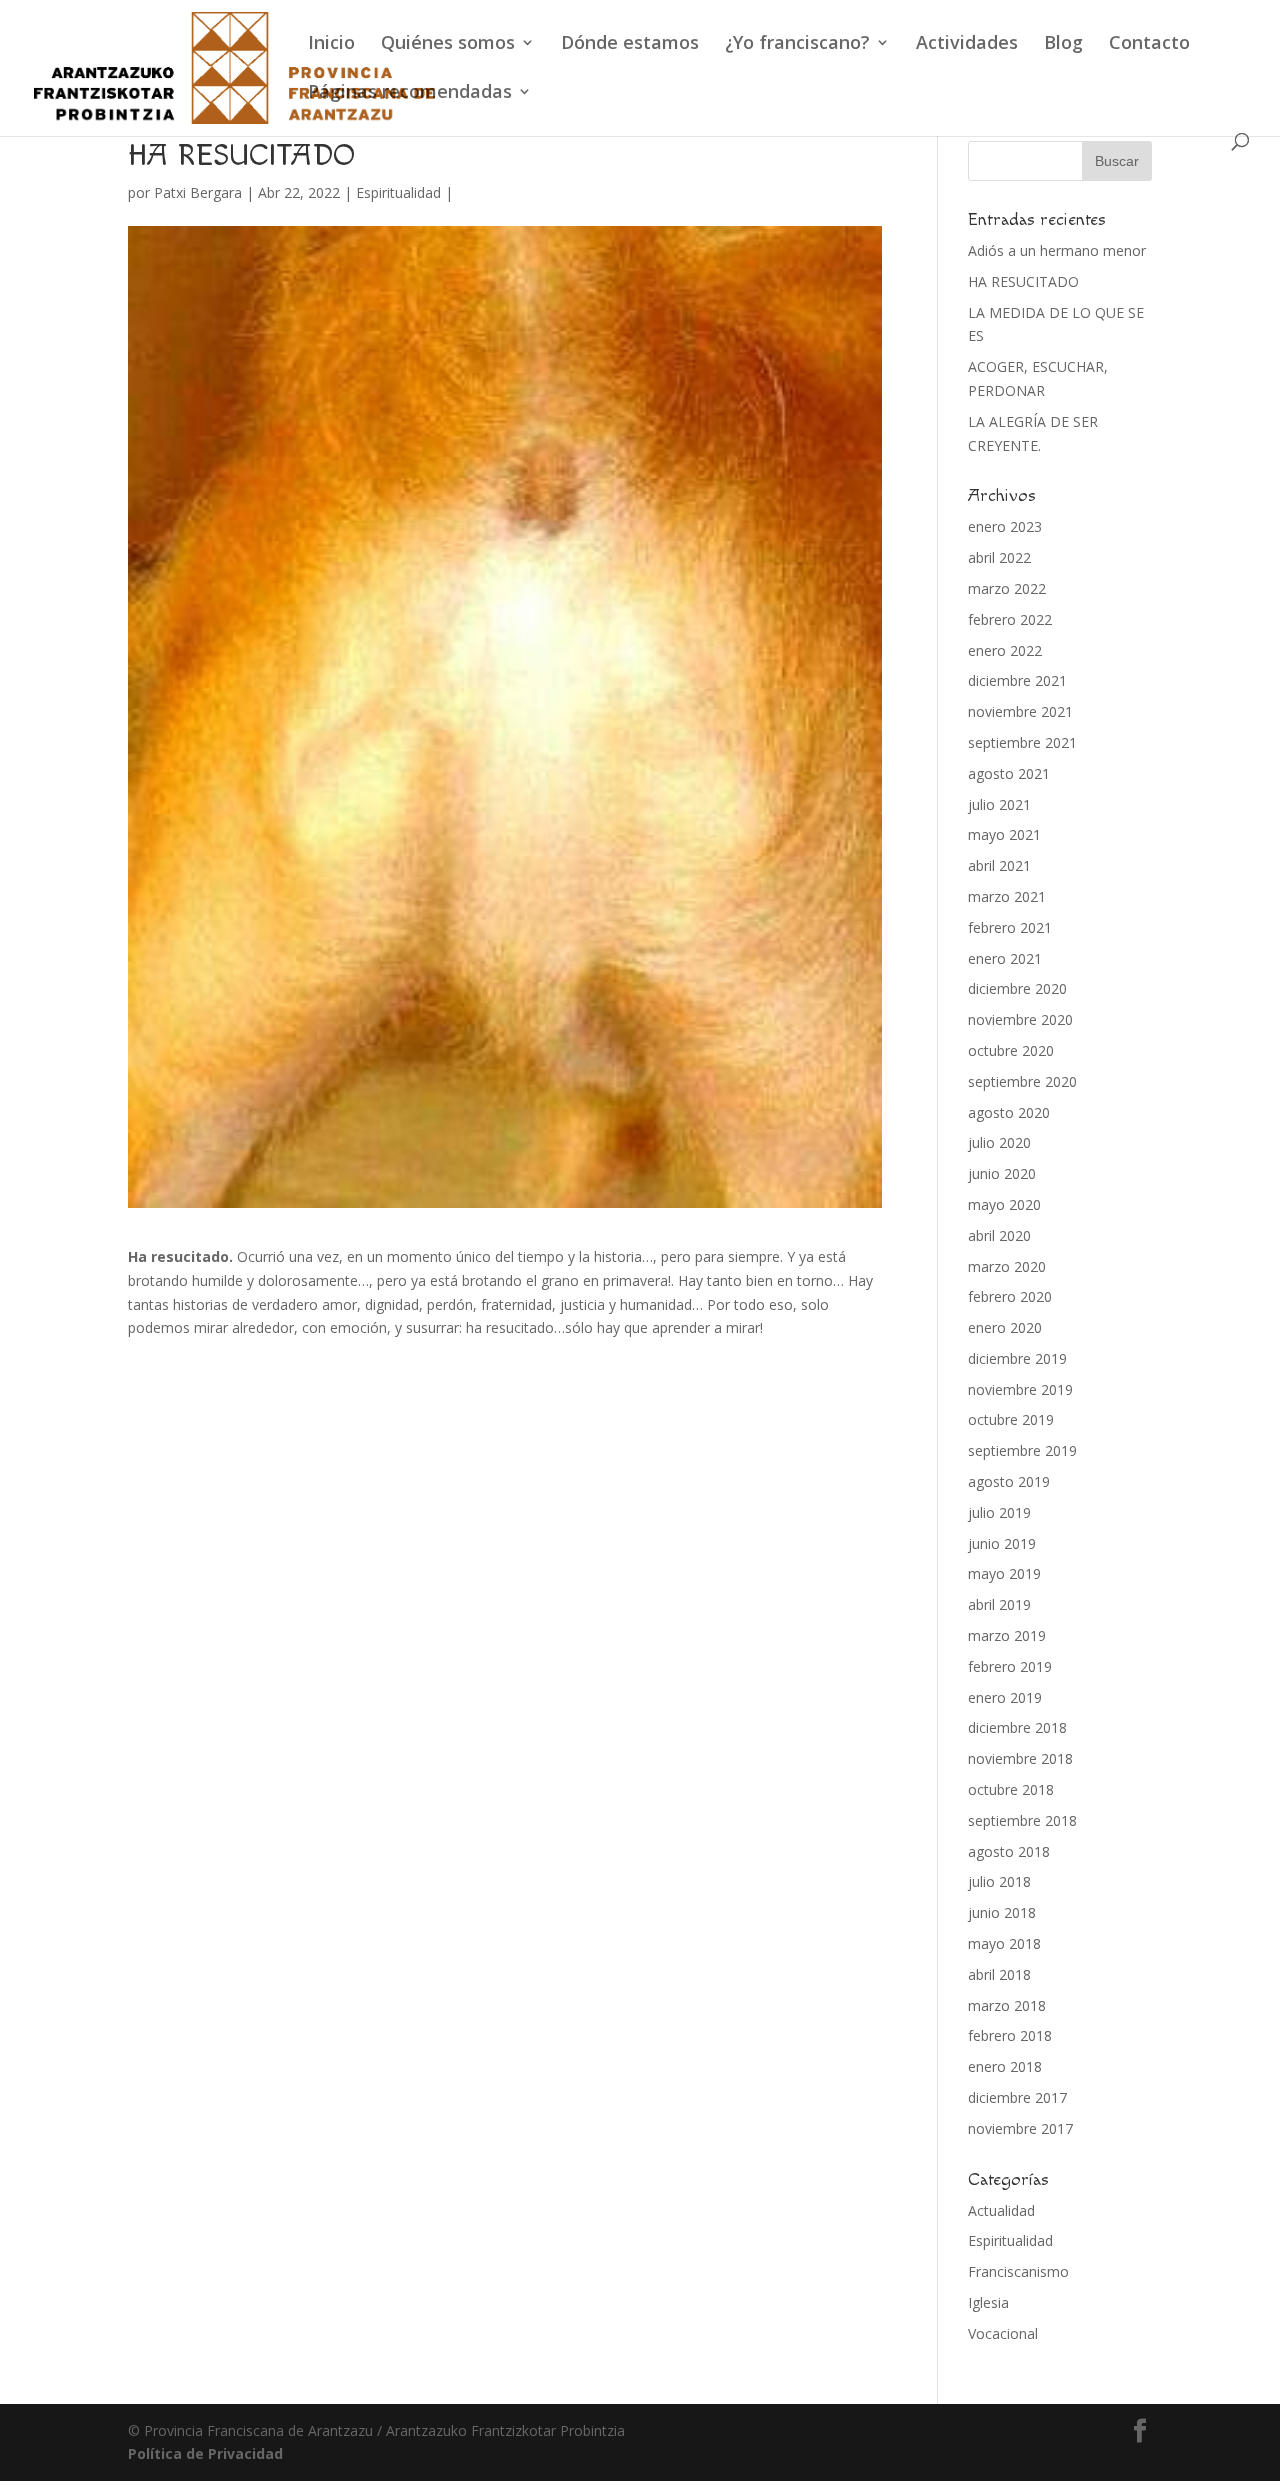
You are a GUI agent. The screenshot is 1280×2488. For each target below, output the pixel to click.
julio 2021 (999, 804)
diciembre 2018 (1017, 1727)
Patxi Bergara (198, 192)
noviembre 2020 (1020, 1019)
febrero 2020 (1010, 1296)
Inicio (331, 44)
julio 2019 (999, 1512)
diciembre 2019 (1017, 1358)
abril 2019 (999, 1604)
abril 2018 (999, 1974)
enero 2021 (1005, 958)
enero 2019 (1005, 1697)
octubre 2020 (1011, 1050)
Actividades (967, 44)
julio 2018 (999, 1881)
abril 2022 (999, 557)
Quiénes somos (448, 44)
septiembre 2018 (1022, 1820)
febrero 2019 (1010, 1666)
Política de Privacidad (205, 2453)
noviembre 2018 (1020, 1758)
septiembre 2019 (1022, 1450)
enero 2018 (1005, 2066)
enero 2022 (1005, 650)
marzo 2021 (1007, 896)
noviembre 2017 (1020, 2128)
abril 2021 (999, 865)
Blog (1063, 44)
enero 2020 (1005, 1327)
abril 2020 (999, 1235)
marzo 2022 (1007, 588)
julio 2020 (999, 1142)
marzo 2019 (1007, 1635)
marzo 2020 (1007, 1266)
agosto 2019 (1009, 1481)
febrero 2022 (1010, 619)
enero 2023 (1005, 526)
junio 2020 (1002, 1173)
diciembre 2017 (1017, 2097)
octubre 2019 (1011, 1419)
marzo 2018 (1007, 2005)
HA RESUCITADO (1023, 281)
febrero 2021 (1010, 927)
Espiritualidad (398, 192)
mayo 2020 (1004, 1204)
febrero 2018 (1010, 2035)
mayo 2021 (1004, 834)
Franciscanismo (1018, 2271)
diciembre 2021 (1017, 680)
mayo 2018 (1004, 1943)
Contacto (1149, 44)
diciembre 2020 (1017, 988)
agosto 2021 (1009, 773)
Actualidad (1001, 2210)
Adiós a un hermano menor (1057, 250)
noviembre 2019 (1020, 1389)
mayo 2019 (1004, 1573)
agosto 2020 (1009, 1112)
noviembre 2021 (1020, 711)
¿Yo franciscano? (797, 44)
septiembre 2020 (1022, 1081)
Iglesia (988, 2302)
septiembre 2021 (1022, 742)
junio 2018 (1002, 1912)
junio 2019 (1002, 1543)
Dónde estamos (630, 44)
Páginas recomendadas (410, 93)
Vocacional (1003, 2333)
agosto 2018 (1009, 1851)
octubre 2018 (1011, 1789)
